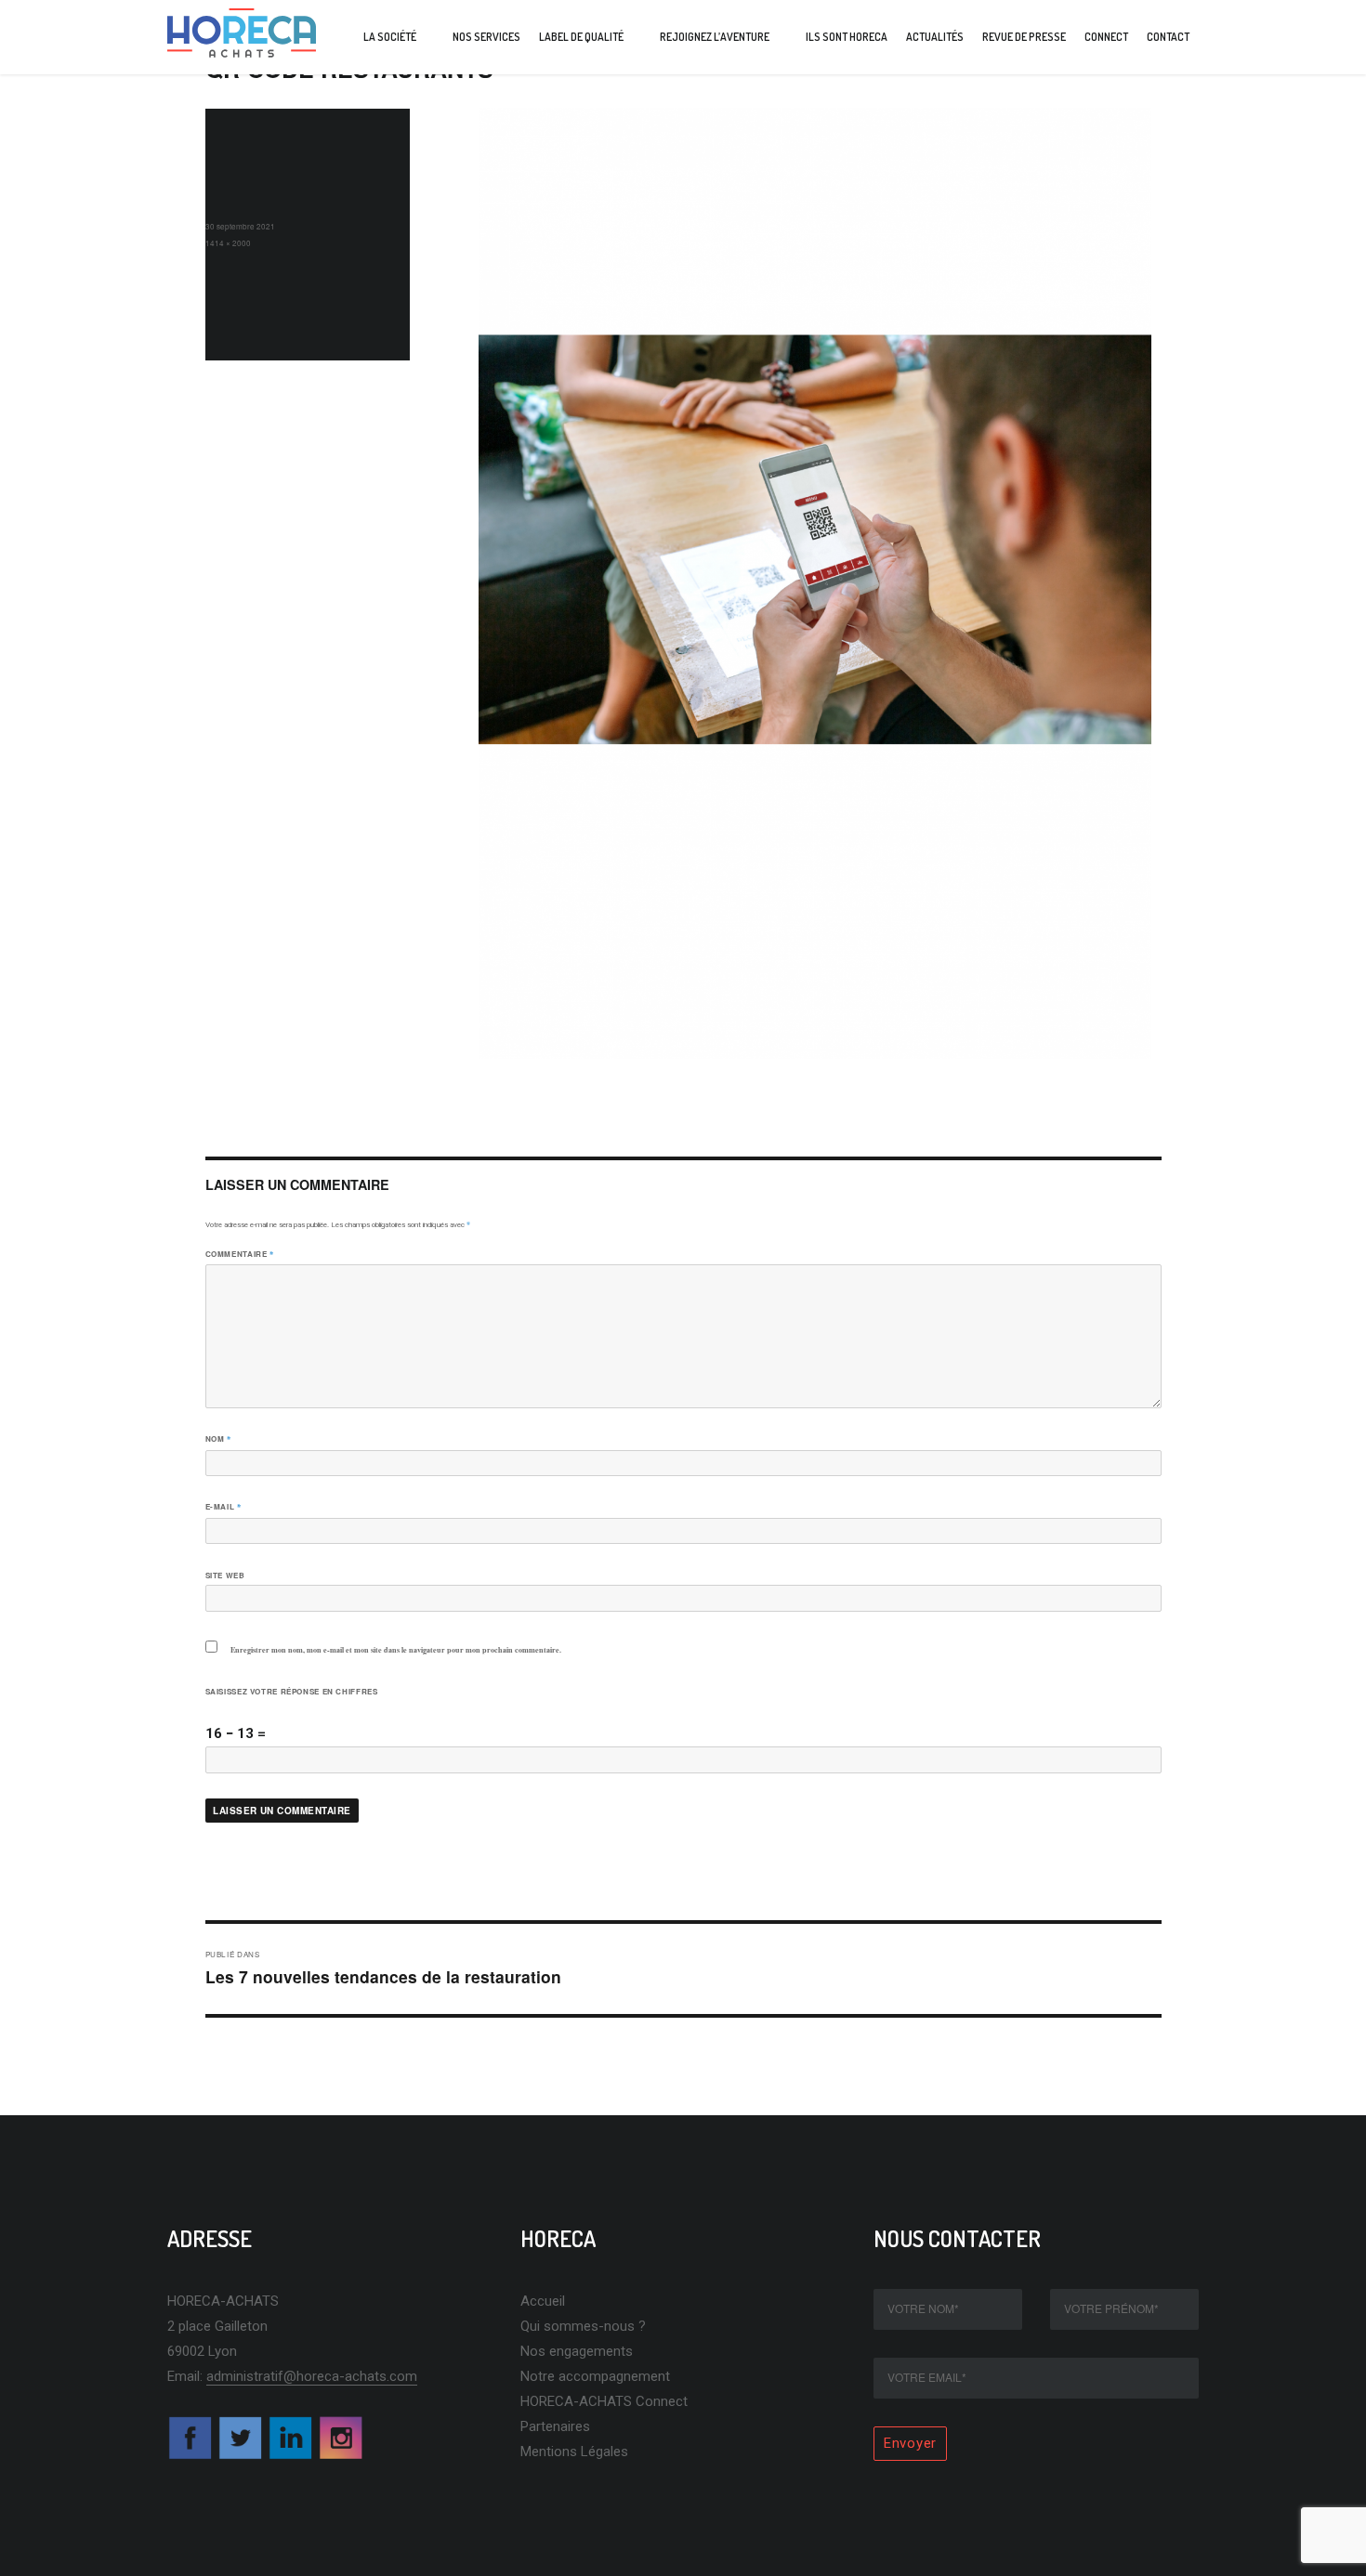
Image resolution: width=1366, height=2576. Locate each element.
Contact (1168, 37)
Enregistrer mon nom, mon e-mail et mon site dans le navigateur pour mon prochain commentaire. (396, 1650)
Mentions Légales (574, 2452)
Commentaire (240, 1254)
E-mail (223, 1507)
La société (390, 37)
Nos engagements (577, 2351)
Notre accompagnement (595, 2376)
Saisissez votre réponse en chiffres (292, 1691)
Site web (225, 1575)
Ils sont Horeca (847, 37)
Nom (218, 1439)
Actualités (935, 37)
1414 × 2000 (228, 243)
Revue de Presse (1024, 37)
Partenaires (555, 2426)
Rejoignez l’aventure (715, 37)
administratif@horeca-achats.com (312, 2376)
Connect (1106, 37)
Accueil (543, 2301)
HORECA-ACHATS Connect (604, 2401)
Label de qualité (581, 37)
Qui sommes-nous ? (583, 2326)
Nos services (486, 37)
